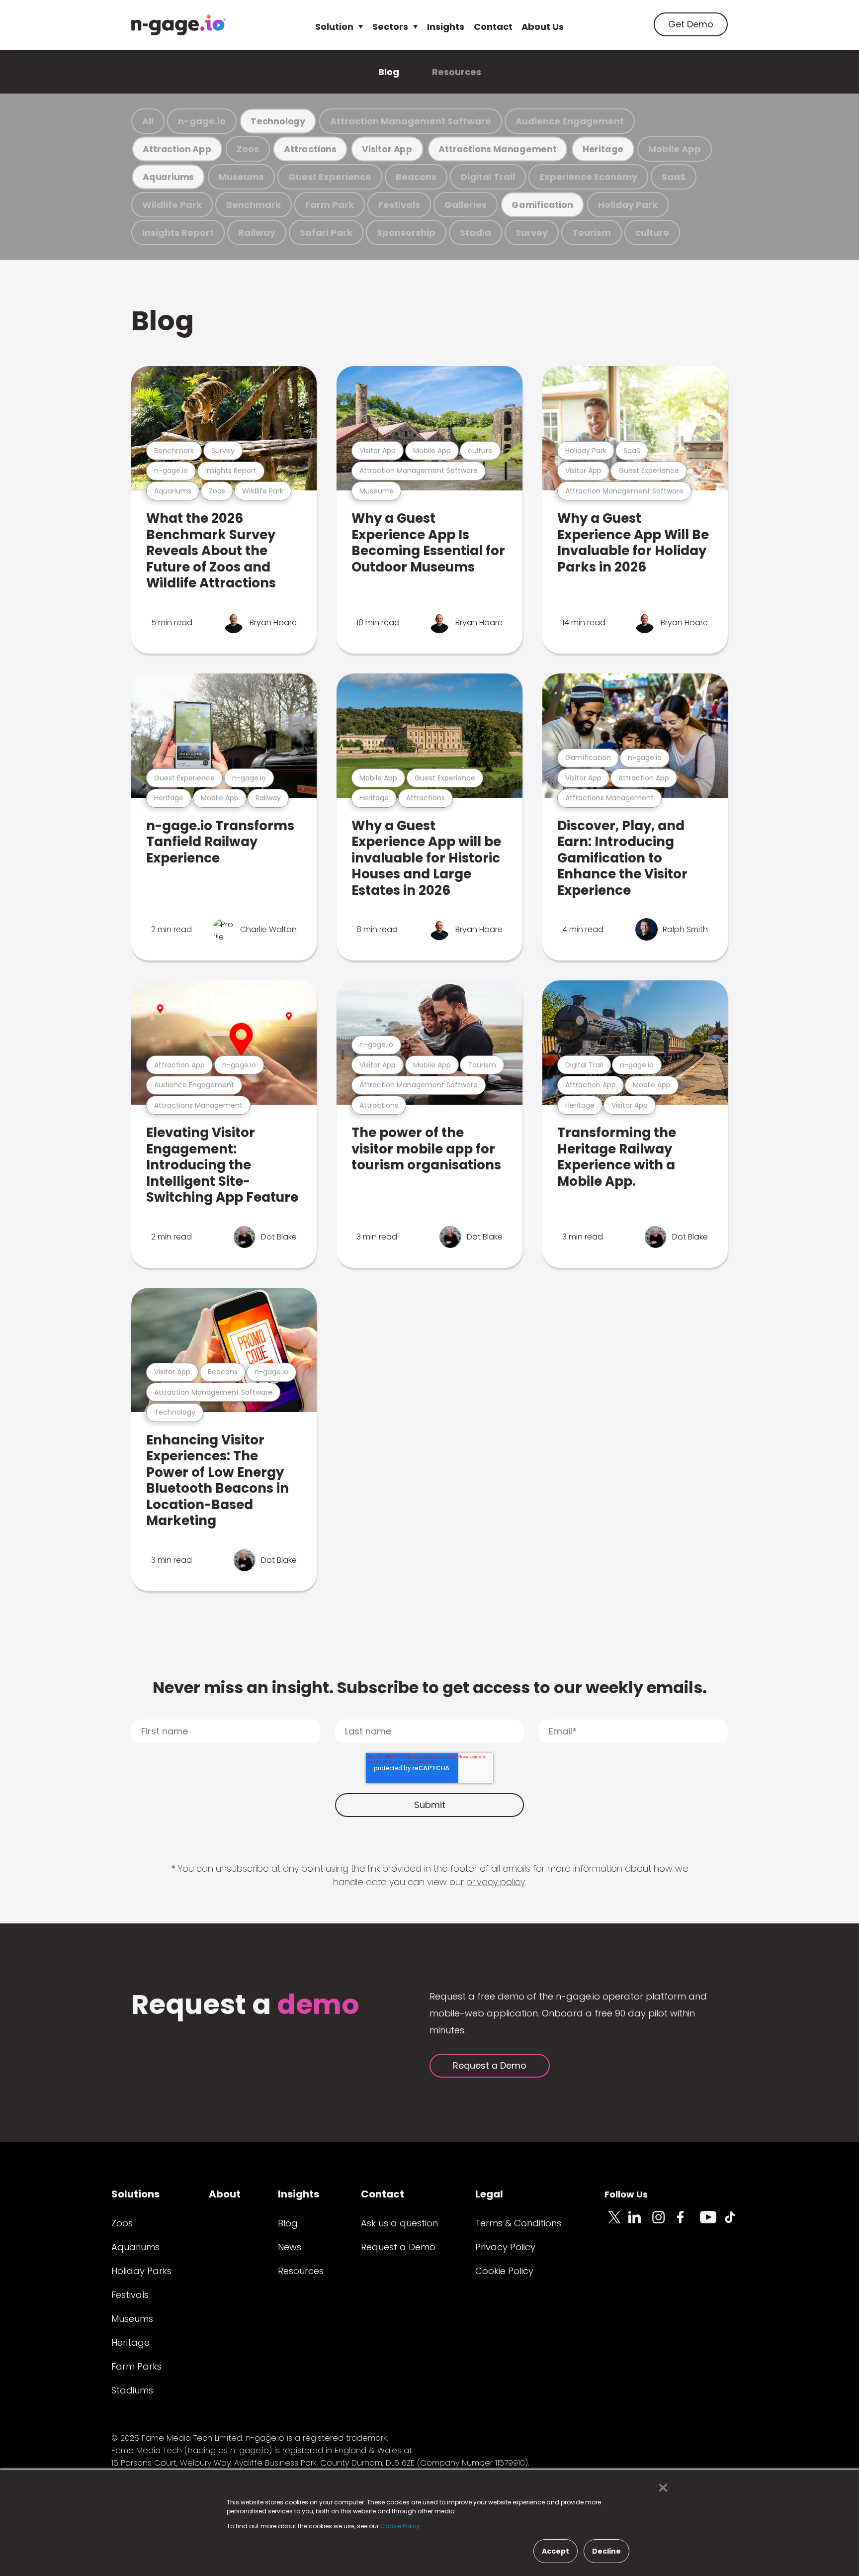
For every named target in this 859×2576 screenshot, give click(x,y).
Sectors (390, 27)
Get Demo (691, 24)
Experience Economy (588, 177)
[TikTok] (736, 2223)
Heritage (603, 149)
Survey (532, 233)
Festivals (399, 205)
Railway (257, 233)
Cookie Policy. (401, 2526)
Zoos (248, 149)
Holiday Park (628, 205)
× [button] (660, 2488)
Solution (334, 27)
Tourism (592, 233)
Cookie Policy (504, 2271)
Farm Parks (136, 2366)
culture (652, 233)
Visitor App (387, 149)
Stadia (475, 233)
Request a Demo (490, 2065)
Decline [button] (606, 2551)
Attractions (310, 149)
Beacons (416, 177)
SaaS (674, 177)
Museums (241, 177)
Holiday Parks (141, 2271)
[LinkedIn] (640, 2223)
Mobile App (675, 149)
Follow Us (626, 2194)
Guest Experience (330, 177)
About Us (543, 27)
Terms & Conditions (518, 2223)
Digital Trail (488, 177)
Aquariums (168, 177)
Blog (389, 72)
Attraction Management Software (411, 121)
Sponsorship (406, 233)
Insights (446, 27)
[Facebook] (688, 2223)
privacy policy (496, 1882)
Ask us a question (399, 2223)
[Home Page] (178, 25)
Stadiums (132, 2390)
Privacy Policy (505, 2247)
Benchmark (254, 205)
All (148, 121)
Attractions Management (497, 149)
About (225, 2194)
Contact (493, 27)
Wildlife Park (172, 205)
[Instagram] (664, 2223)
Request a (245, 2006)
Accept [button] (556, 2551)
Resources (457, 72)
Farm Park (330, 205)
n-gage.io (202, 121)
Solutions (135, 2194)
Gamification (542, 205)
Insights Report (178, 233)
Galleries (466, 205)
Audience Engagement (570, 121)
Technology (278, 121)
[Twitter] (616, 2223)
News (290, 2247)
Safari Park (326, 233)
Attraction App (177, 149)
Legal (489, 2194)
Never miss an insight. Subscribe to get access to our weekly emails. (430, 1687)
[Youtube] (712, 2223)
